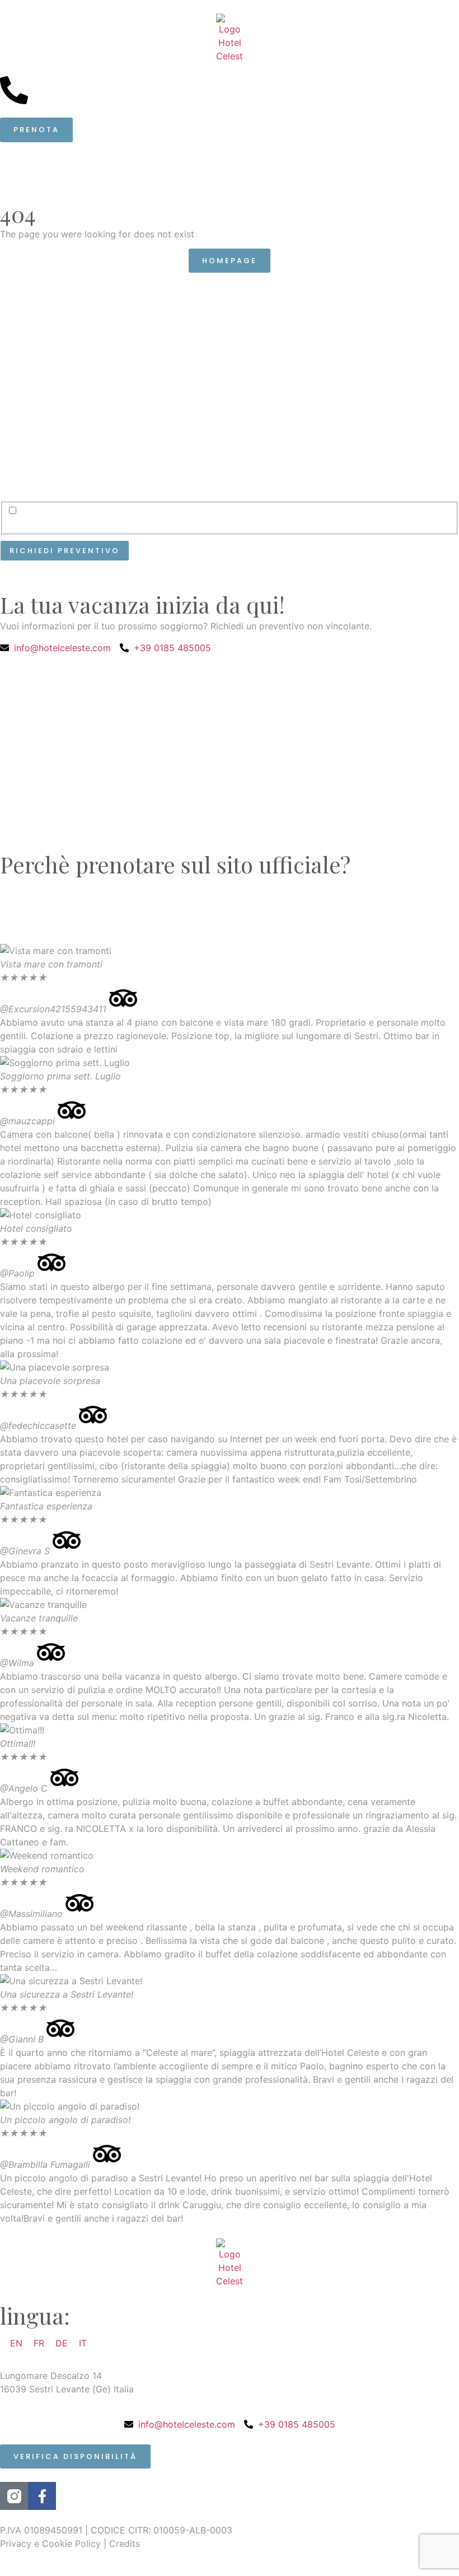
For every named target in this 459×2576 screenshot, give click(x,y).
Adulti (22, 412)
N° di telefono (360, 307)
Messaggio (30, 473)
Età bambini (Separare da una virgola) (385, 416)
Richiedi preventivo (65, 551)
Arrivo (23, 359)
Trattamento (356, 359)
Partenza (187, 359)
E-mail (179, 307)
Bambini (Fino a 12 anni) (224, 412)
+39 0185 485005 (67, 83)
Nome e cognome (51, 307)
